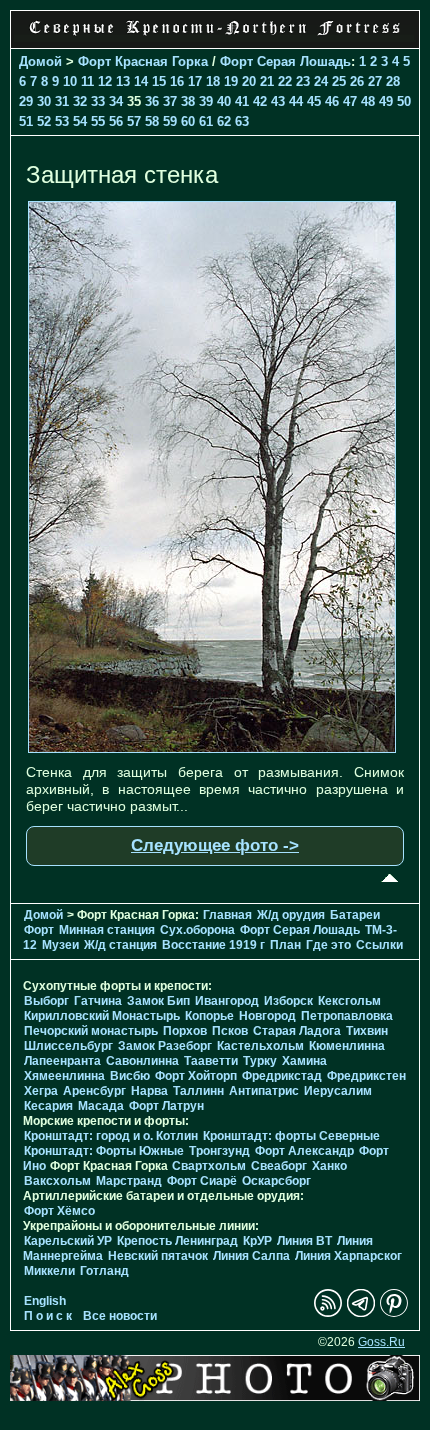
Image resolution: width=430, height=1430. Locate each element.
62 (224, 121)
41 (242, 101)
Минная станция (107, 930)
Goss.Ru (381, 1342)
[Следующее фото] (212, 748)
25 (339, 81)
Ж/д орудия (291, 915)
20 (249, 81)
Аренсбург (94, 1091)
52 (44, 121)
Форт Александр (304, 1151)
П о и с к (48, 1316)
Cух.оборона (197, 930)
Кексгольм (349, 1001)
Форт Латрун (166, 1106)
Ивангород (227, 1001)
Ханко (329, 1166)
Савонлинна (142, 1061)
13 (123, 81)
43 (278, 101)
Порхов (185, 1031)
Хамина (304, 1061)
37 (170, 101)
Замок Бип (158, 1001)
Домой (40, 61)
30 (44, 101)
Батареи (355, 915)
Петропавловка (347, 1016)
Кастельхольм (260, 1046)
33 (98, 101)
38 (188, 101)
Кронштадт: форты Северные (291, 1136)
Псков (230, 1031)
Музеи (60, 945)
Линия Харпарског (348, 1256)
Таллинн (198, 1091)
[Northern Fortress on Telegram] (361, 1313)
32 (80, 101)
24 (321, 81)
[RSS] (328, 1313)
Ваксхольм (57, 1181)
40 (224, 101)
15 (159, 81)
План (285, 945)
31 (62, 101)
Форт (39, 930)
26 (357, 81)
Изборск (288, 1001)
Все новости (120, 1316)
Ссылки (379, 945)
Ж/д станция (120, 945)
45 (314, 101)
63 (242, 121)
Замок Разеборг (165, 1046)
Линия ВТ (304, 1241)
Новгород (267, 1016)
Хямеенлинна (64, 1076)
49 (386, 101)
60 (188, 121)
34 (116, 101)
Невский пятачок (158, 1256)
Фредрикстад (282, 1076)
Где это (328, 945)
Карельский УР (68, 1241)
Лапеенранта (62, 1061)
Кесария (48, 1106)
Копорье (209, 1016)
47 (350, 101)
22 (285, 81)
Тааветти (211, 1061)
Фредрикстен (366, 1076)
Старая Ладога (297, 1031)
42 (260, 101)
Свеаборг (279, 1166)
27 (375, 81)
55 (98, 121)
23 (303, 81)
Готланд (104, 1271)
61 (206, 121)
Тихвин (367, 1031)
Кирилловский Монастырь (102, 1016)
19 (231, 81)
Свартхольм (209, 1166)
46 (332, 101)
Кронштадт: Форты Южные (104, 1151)
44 (296, 101)
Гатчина (98, 1001)
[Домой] (215, 37)
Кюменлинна (347, 1046)
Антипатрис (264, 1091)
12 (105, 81)
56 (116, 121)
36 (152, 101)
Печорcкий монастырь (91, 1031)
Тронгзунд (219, 1151)
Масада (101, 1106)
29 (26, 101)
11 (87, 81)
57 (134, 121)
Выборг (46, 1001)
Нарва (149, 1091)
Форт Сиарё (202, 1181)
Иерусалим (338, 1091)
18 (213, 81)
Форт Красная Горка (143, 61)
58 (152, 121)
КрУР (257, 1241)
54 (80, 121)
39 (206, 101)
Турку (260, 1061)
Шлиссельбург (68, 1046)
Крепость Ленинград (177, 1241)
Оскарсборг (276, 1181)
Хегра (41, 1091)
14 (141, 81)
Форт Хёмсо (59, 1211)
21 (267, 81)
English (45, 1301)
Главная (227, 915)
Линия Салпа (251, 1256)
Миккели (49, 1271)
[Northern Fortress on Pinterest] (394, 1313)
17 (195, 81)
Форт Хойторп (196, 1076)
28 (393, 81)
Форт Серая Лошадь (285, 61)
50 (404, 101)
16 (177, 81)
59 (170, 121)
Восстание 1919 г (213, 945)
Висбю (130, 1076)
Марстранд (129, 1181)
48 (368, 101)
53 (62, 121)
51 (26, 121)
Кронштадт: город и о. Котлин (111, 1136)
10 (70, 81)
